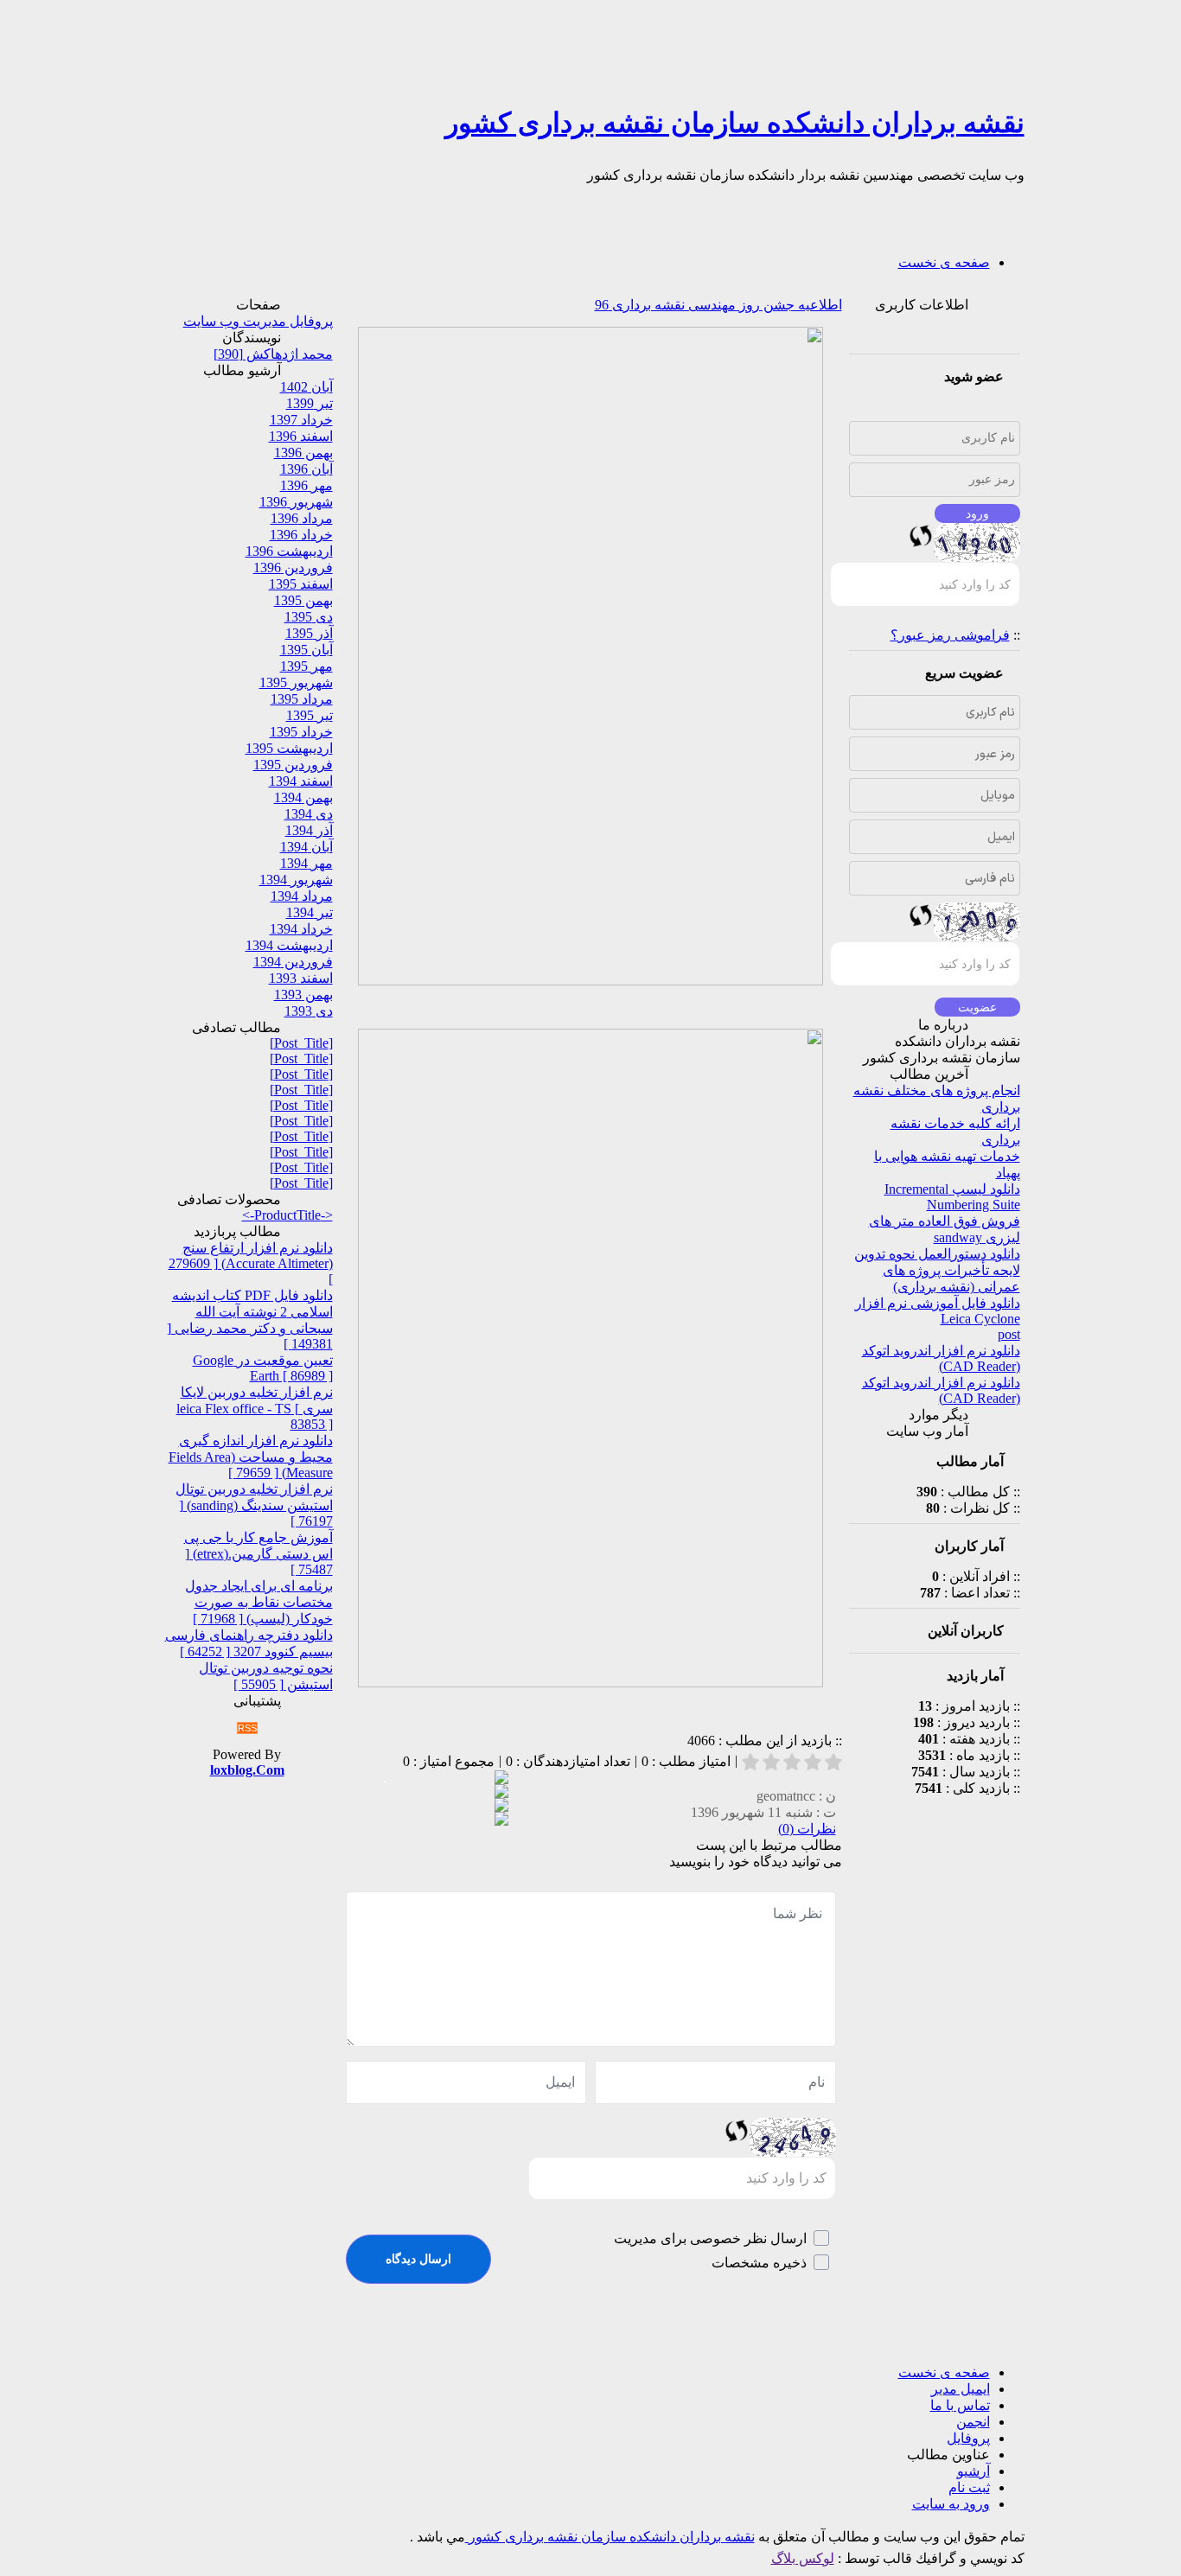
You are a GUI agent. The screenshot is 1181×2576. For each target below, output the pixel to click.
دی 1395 (309, 617)
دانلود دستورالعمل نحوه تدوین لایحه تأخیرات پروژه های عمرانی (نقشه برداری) (937, 1270)
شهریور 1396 (296, 502)
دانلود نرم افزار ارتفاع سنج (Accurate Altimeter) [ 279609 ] (251, 1263)
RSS (247, 1728)
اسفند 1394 (301, 781)
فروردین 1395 (293, 765)
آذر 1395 (309, 633)
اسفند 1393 (301, 978)
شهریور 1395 (296, 682)
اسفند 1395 (301, 584)
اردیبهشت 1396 (289, 551)
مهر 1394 (306, 863)
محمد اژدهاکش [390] (273, 354)
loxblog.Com (247, 1770)
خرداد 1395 (301, 732)
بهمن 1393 (303, 995)
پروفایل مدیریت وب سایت (258, 321)
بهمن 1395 (303, 600)
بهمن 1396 (303, 453)
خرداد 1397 (301, 420)
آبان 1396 (306, 469)
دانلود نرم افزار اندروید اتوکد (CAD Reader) (941, 1358)
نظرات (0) (807, 1829)
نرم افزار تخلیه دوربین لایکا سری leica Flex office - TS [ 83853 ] (255, 1408)
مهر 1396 (306, 485)
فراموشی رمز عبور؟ (950, 635)
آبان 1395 (306, 650)
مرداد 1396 (302, 518)
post (1009, 1334)
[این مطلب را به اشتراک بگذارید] (501, 1779)
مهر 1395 (306, 666)
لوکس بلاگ (803, 2558)
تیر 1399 (310, 403)
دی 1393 (309, 1011)
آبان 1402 (306, 387)
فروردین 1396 (293, 567)
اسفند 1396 (301, 436)
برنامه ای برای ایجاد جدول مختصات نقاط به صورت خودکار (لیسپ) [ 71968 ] (259, 1602)
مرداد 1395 (302, 699)
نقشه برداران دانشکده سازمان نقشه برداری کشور (735, 123)
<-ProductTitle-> (287, 1215)
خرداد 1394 (301, 929)
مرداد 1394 (302, 896)
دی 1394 (309, 814)
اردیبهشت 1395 (289, 748)
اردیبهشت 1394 (289, 945)
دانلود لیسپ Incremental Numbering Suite (952, 1197)
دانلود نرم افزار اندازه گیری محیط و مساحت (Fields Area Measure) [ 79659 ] (251, 1457)
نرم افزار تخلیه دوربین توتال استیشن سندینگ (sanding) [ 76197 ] (254, 1505)
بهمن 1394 (303, 797)
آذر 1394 (309, 830)
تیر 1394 (310, 912)
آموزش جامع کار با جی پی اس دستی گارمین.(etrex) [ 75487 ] (259, 1553)
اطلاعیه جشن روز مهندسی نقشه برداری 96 (718, 305)
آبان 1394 (306, 847)
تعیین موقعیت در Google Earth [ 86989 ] (263, 1368)
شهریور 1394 (296, 880)
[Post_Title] (301, 1043)
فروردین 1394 (293, 962)
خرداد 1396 (301, 535)
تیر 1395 (310, 715)
